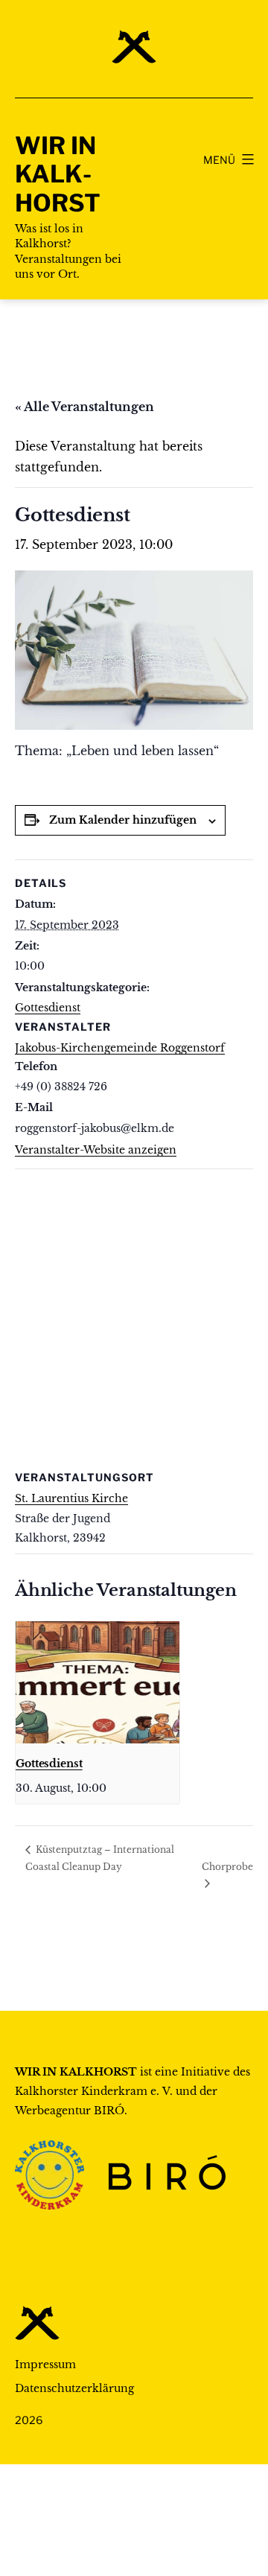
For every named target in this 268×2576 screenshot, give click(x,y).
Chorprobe (227, 1867)
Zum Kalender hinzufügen (123, 820)
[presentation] (98, 1683)
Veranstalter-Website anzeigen (96, 1150)
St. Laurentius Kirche (71, 1498)
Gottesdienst (48, 1008)
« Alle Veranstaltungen (84, 407)
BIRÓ (109, 2111)
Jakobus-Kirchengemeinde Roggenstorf (120, 1048)
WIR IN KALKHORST (58, 174)
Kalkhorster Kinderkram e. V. (94, 2091)
